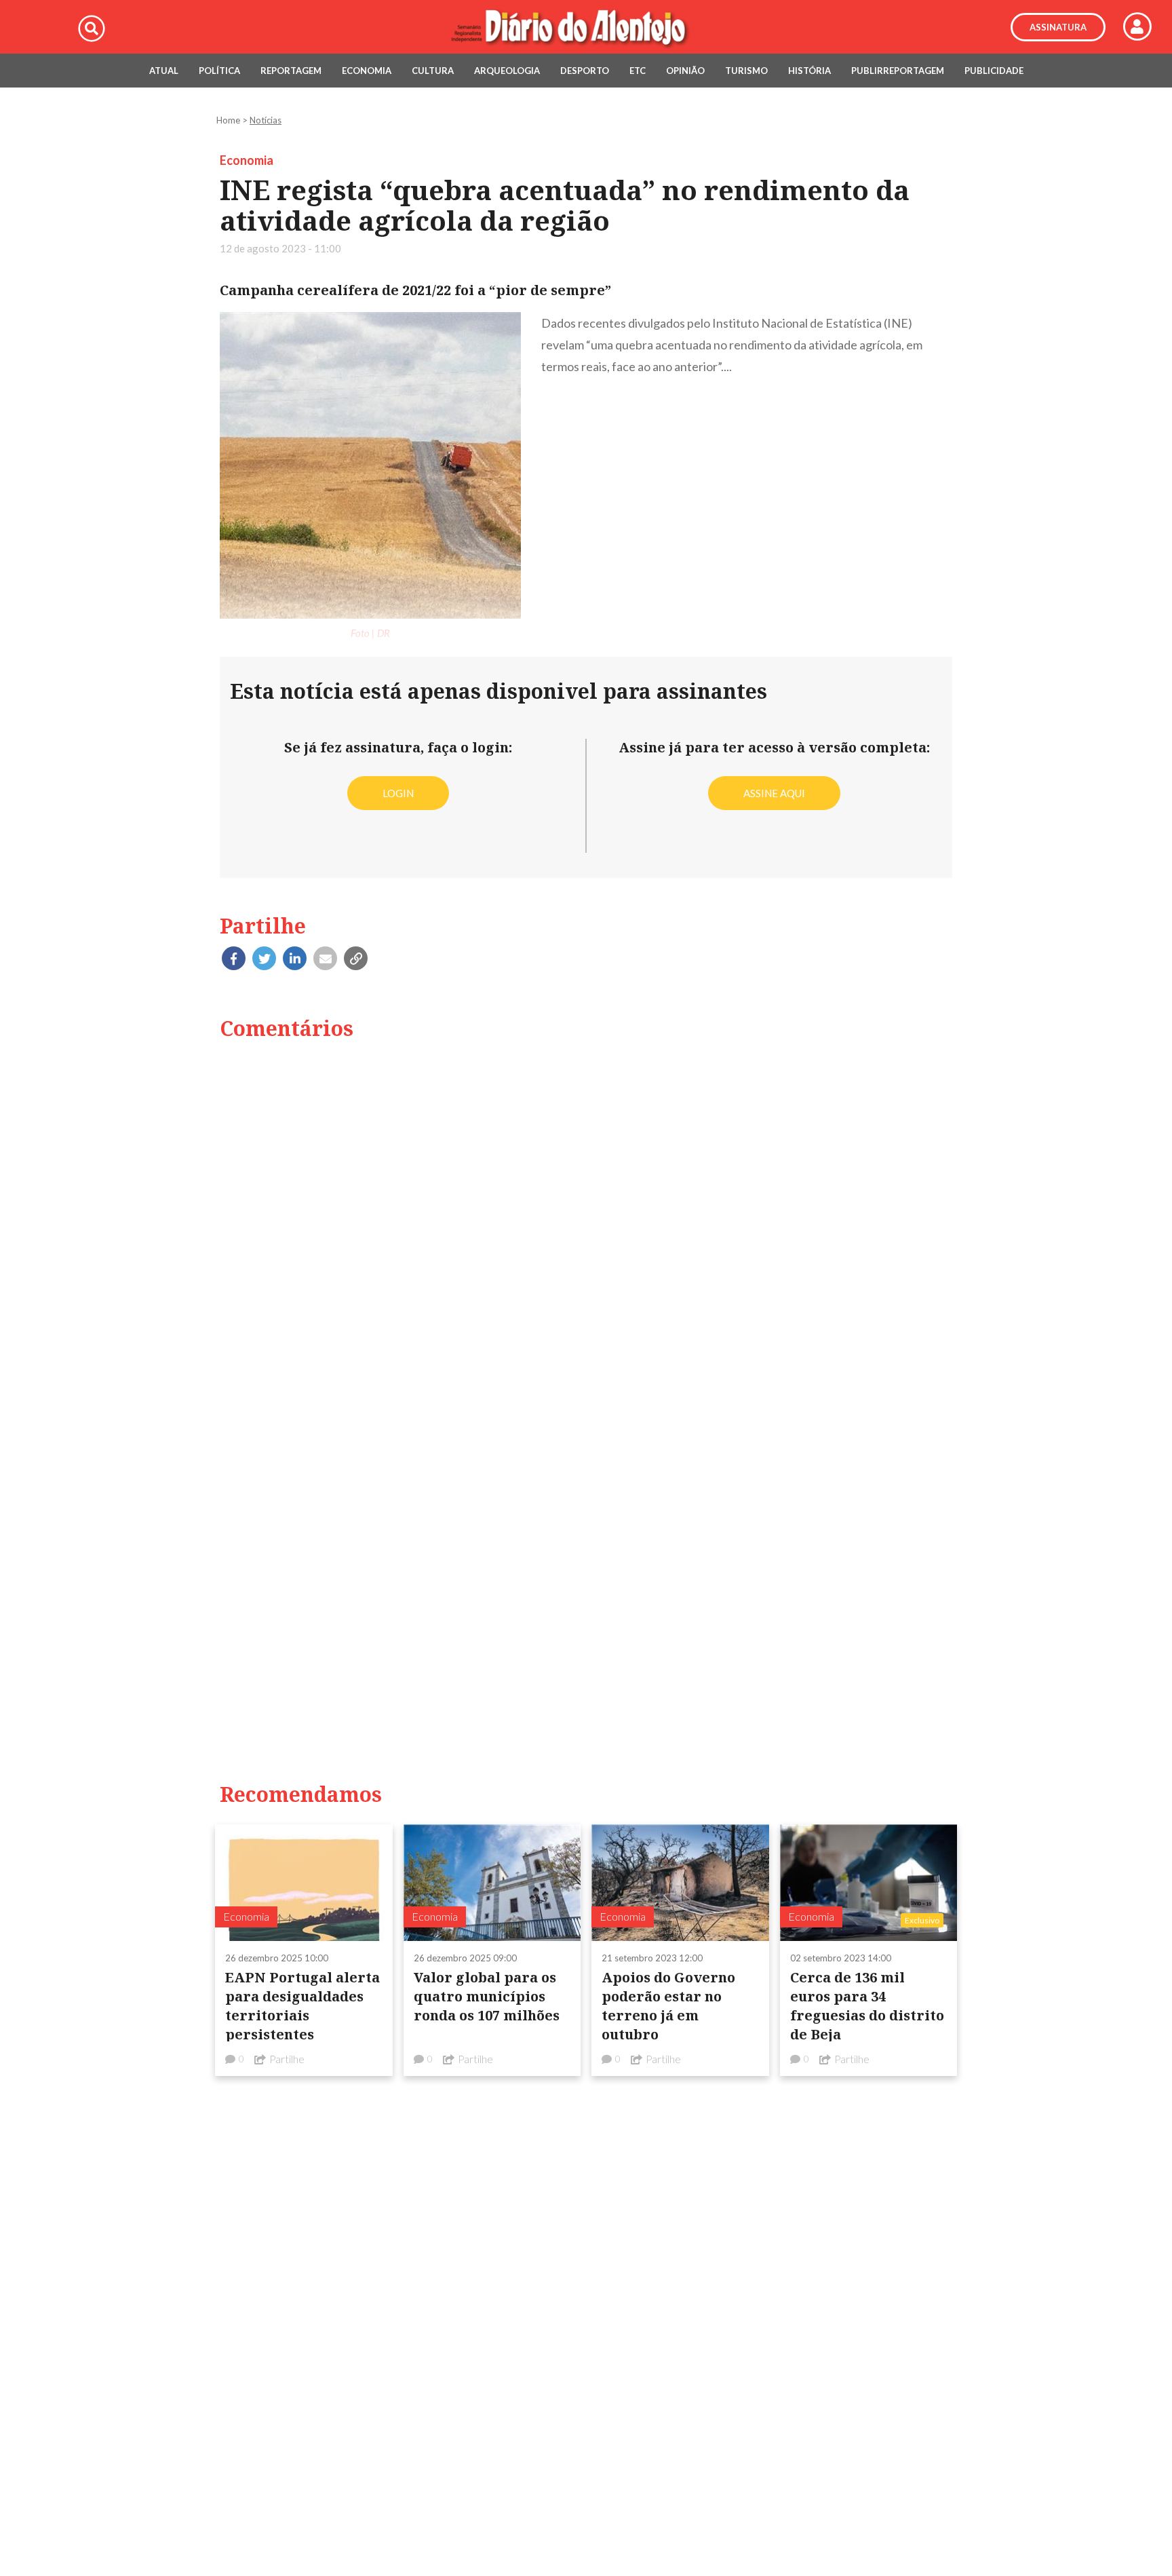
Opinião (685, 71)
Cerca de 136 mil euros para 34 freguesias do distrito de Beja (867, 2006)
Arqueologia (507, 71)
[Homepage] (586, 27)
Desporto (585, 71)
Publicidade (994, 71)
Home (228, 120)
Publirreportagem (898, 71)
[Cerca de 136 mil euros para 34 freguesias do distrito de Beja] (869, 1882)
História (809, 71)
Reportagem (291, 71)
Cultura (433, 71)
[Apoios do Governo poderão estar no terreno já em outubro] (680, 1882)
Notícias (266, 120)
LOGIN (398, 793)
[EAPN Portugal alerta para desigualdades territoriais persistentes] (304, 1882)
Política (219, 71)
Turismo (746, 71)
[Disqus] (586, 1225)
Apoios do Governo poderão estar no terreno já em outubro (668, 2006)
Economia (367, 71)
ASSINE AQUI (774, 793)
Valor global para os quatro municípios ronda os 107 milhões (487, 1996)
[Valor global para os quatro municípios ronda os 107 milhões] (492, 1882)
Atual (164, 71)
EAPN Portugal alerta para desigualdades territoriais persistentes (302, 2006)
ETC (638, 71)
